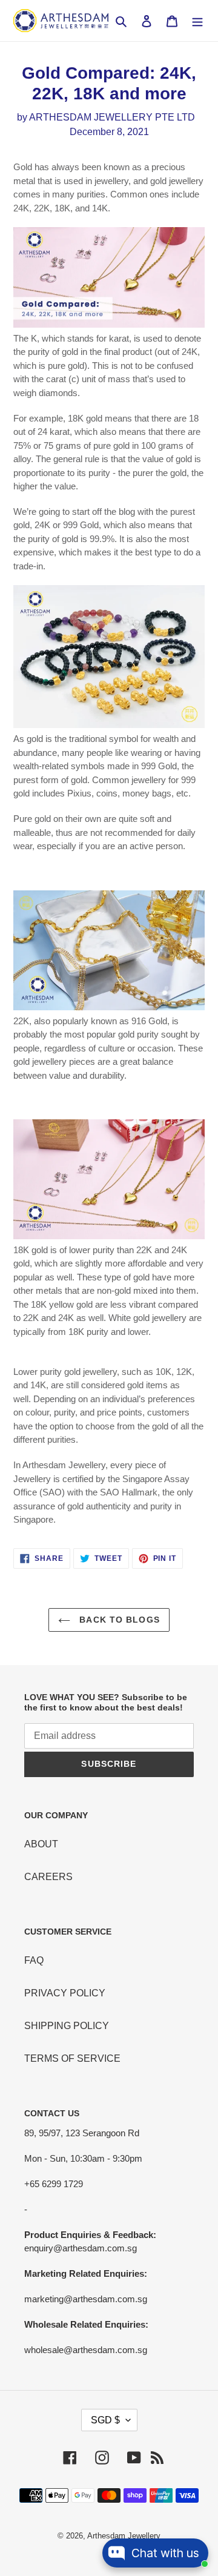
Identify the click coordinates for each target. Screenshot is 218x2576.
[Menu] (197, 21)
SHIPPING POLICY (67, 2026)
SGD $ (105, 2420)
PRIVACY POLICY (65, 1993)
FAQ (34, 1960)
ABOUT (41, 1844)
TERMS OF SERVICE (72, 2058)
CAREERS (48, 1877)
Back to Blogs (118, 1620)
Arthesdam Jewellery (124, 2536)
